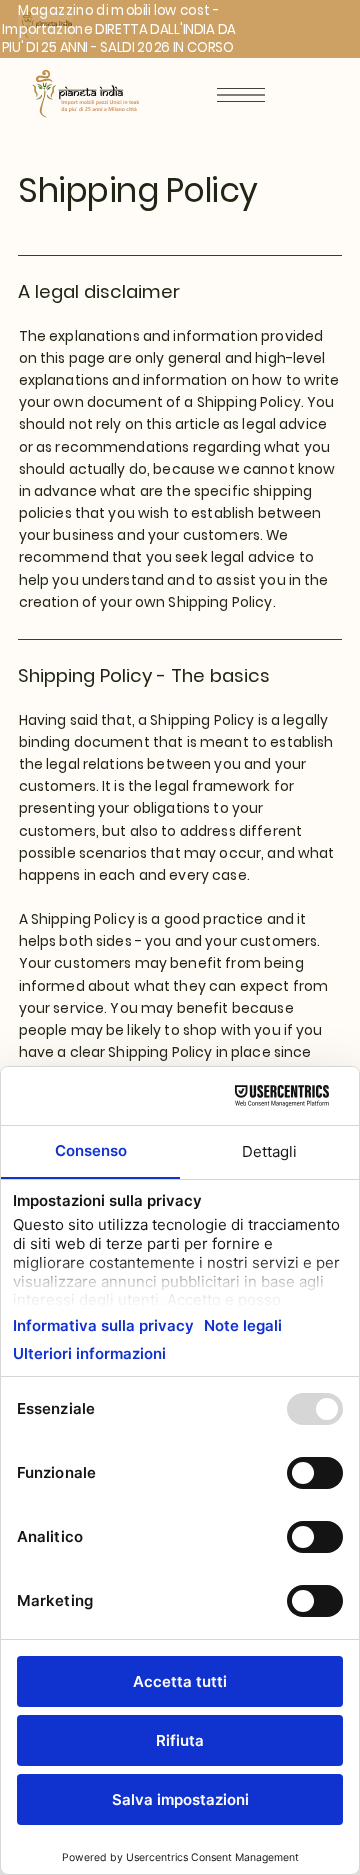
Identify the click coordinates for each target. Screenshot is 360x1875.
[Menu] (241, 95)
